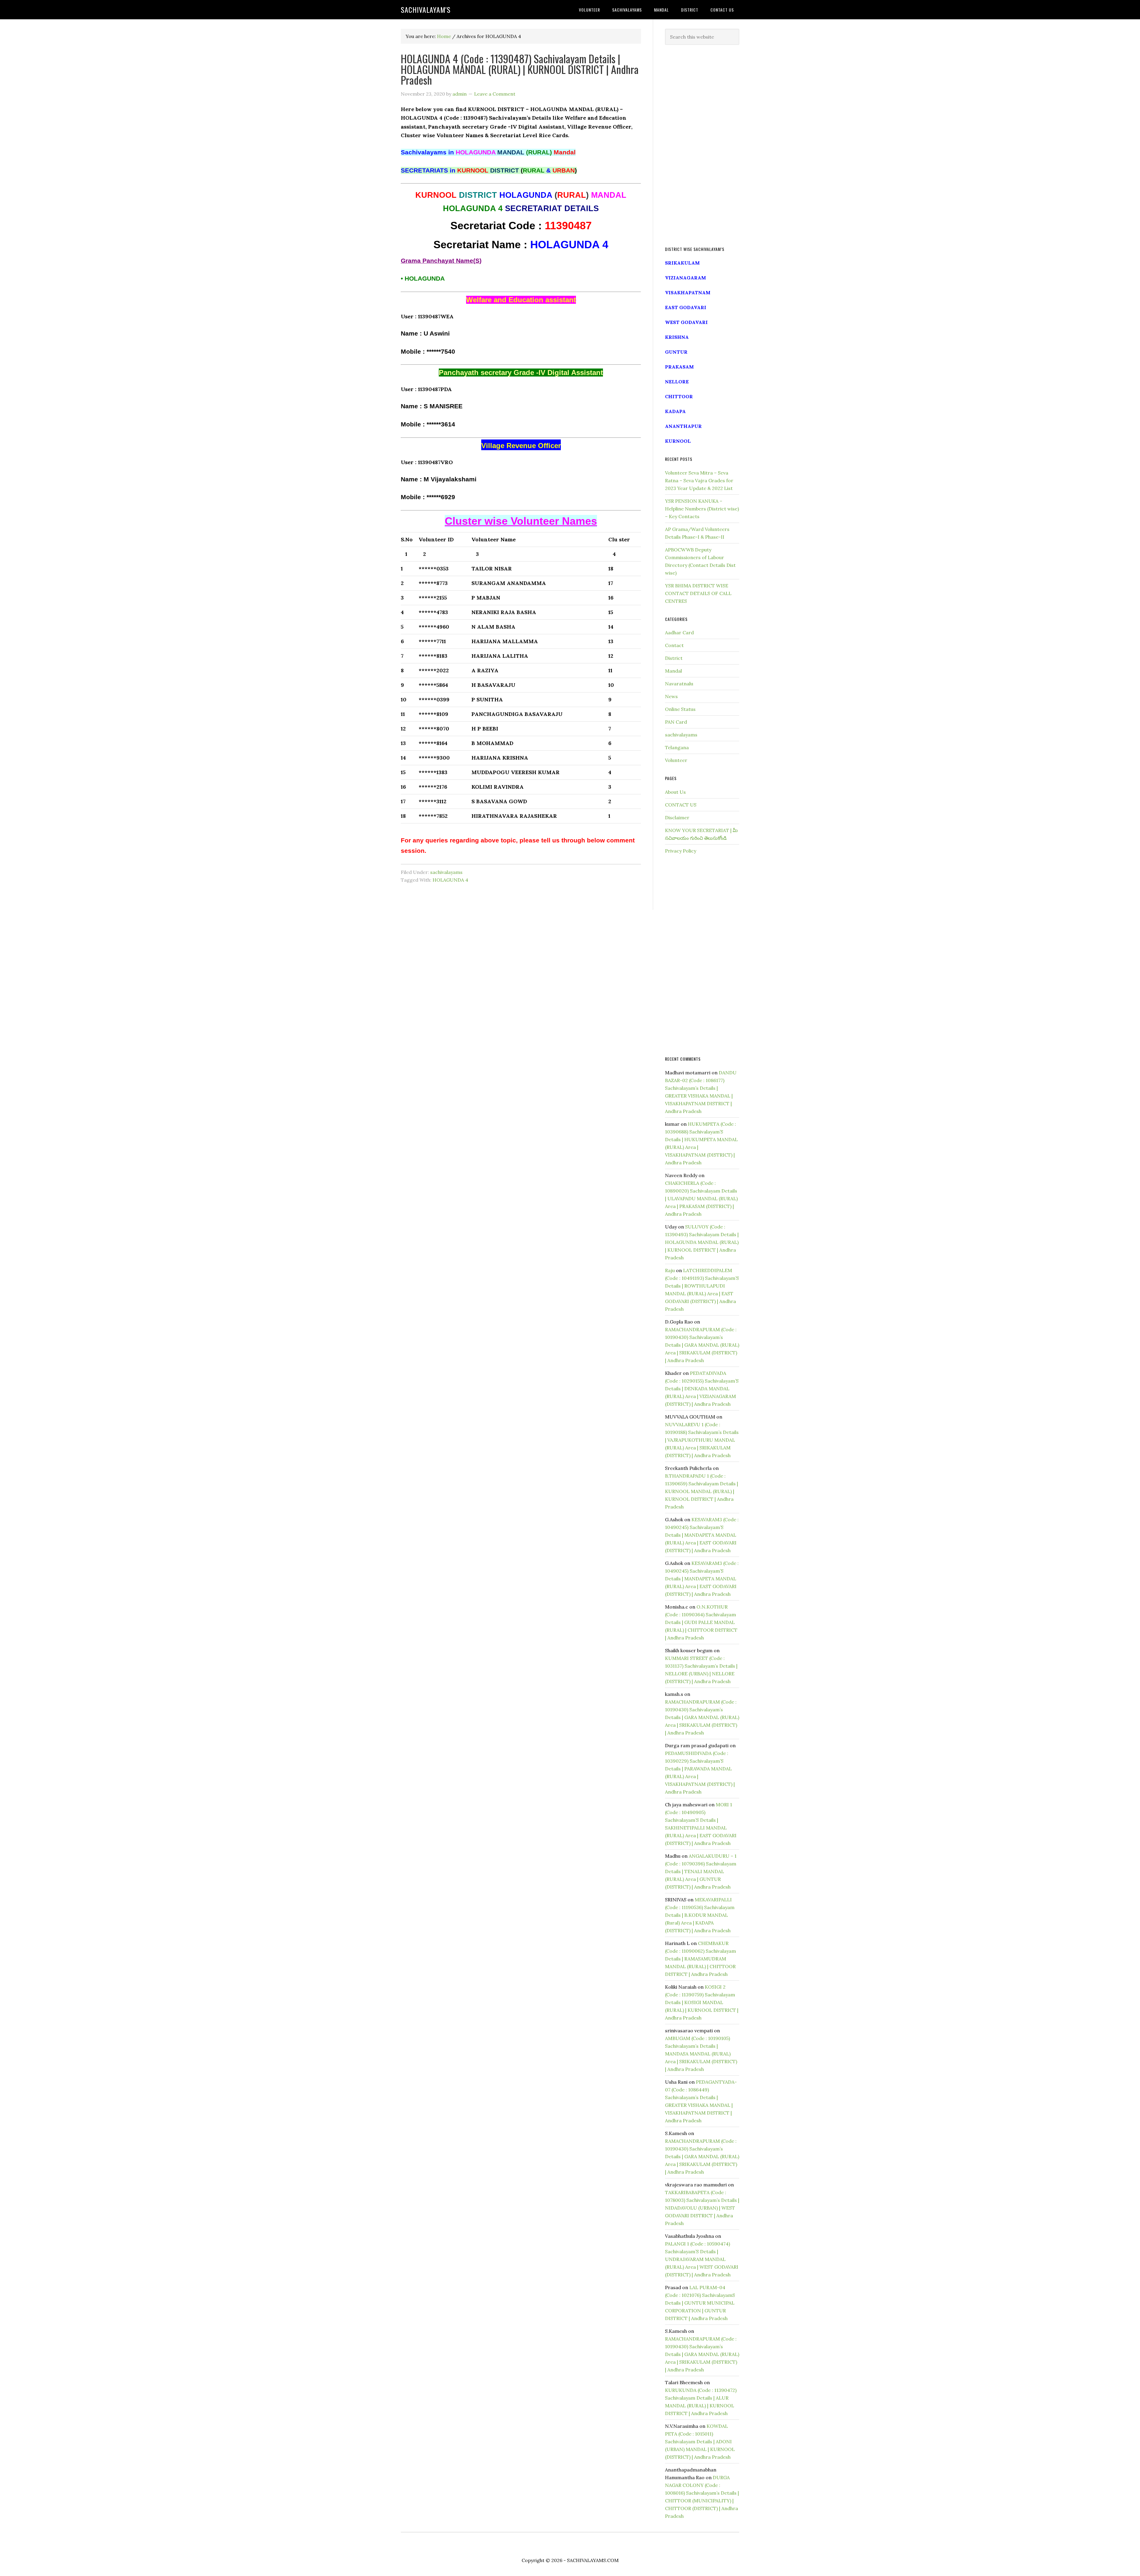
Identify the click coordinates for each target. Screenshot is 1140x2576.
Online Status (680, 709)
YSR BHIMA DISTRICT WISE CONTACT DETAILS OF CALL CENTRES (698, 593)
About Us (675, 792)
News (671, 696)
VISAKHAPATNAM (688, 292)
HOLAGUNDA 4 (450, 880)
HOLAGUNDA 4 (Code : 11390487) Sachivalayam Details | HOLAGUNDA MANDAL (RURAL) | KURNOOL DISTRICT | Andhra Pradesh (520, 69)
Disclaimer (677, 817)
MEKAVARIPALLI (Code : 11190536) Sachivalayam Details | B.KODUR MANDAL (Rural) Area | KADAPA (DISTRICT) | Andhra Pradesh (700, 1915)
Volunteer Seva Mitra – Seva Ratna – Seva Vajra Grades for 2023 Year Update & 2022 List (699, 480)
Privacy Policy (681, 851)
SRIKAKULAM (682, 263)
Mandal (673, 671)
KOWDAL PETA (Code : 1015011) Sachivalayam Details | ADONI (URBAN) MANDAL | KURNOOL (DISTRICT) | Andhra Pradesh (700, 2441)
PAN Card (676, 722)
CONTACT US (681, 805)
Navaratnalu (679, 684)
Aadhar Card (679, 632)
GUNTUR (676, 352)
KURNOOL (678, 441)
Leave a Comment (495, 94)
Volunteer (676, 760)
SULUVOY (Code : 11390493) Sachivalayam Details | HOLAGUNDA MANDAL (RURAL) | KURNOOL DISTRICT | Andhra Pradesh (702, 1242)
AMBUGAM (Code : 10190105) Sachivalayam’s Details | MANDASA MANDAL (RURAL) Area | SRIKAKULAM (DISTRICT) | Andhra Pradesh (701, 2054)
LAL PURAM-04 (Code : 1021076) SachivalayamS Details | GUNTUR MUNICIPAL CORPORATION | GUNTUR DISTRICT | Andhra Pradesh (700, 2303)
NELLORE (677, 382)
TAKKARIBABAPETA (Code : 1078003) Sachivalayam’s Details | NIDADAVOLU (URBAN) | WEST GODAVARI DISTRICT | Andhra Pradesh (702, 2208)
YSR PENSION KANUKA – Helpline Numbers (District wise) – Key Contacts (702, 509)
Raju (670, 1270)
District (674, 658)
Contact (674, 645)
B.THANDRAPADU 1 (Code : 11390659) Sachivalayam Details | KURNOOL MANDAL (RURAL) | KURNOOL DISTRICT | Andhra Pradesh (702, 1491)
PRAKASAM (679, 367)
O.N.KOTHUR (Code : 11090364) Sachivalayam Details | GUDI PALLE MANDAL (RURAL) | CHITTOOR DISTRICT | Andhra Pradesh (701, 1622)
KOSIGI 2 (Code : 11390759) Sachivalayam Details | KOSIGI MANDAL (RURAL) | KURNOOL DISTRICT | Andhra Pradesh (702, 2002)
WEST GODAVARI (686, 322)
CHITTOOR (679, 396)
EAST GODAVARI (686, 307)
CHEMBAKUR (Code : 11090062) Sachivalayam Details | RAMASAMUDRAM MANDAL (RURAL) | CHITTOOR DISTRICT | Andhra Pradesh (700, 1959)
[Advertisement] (702, 146)
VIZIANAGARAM (685, 278)
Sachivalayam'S (426, 10)
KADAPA (675, 411)
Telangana (677, 747)
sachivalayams (446, 872)
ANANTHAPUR (683, 426)
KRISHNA (677, 337)
